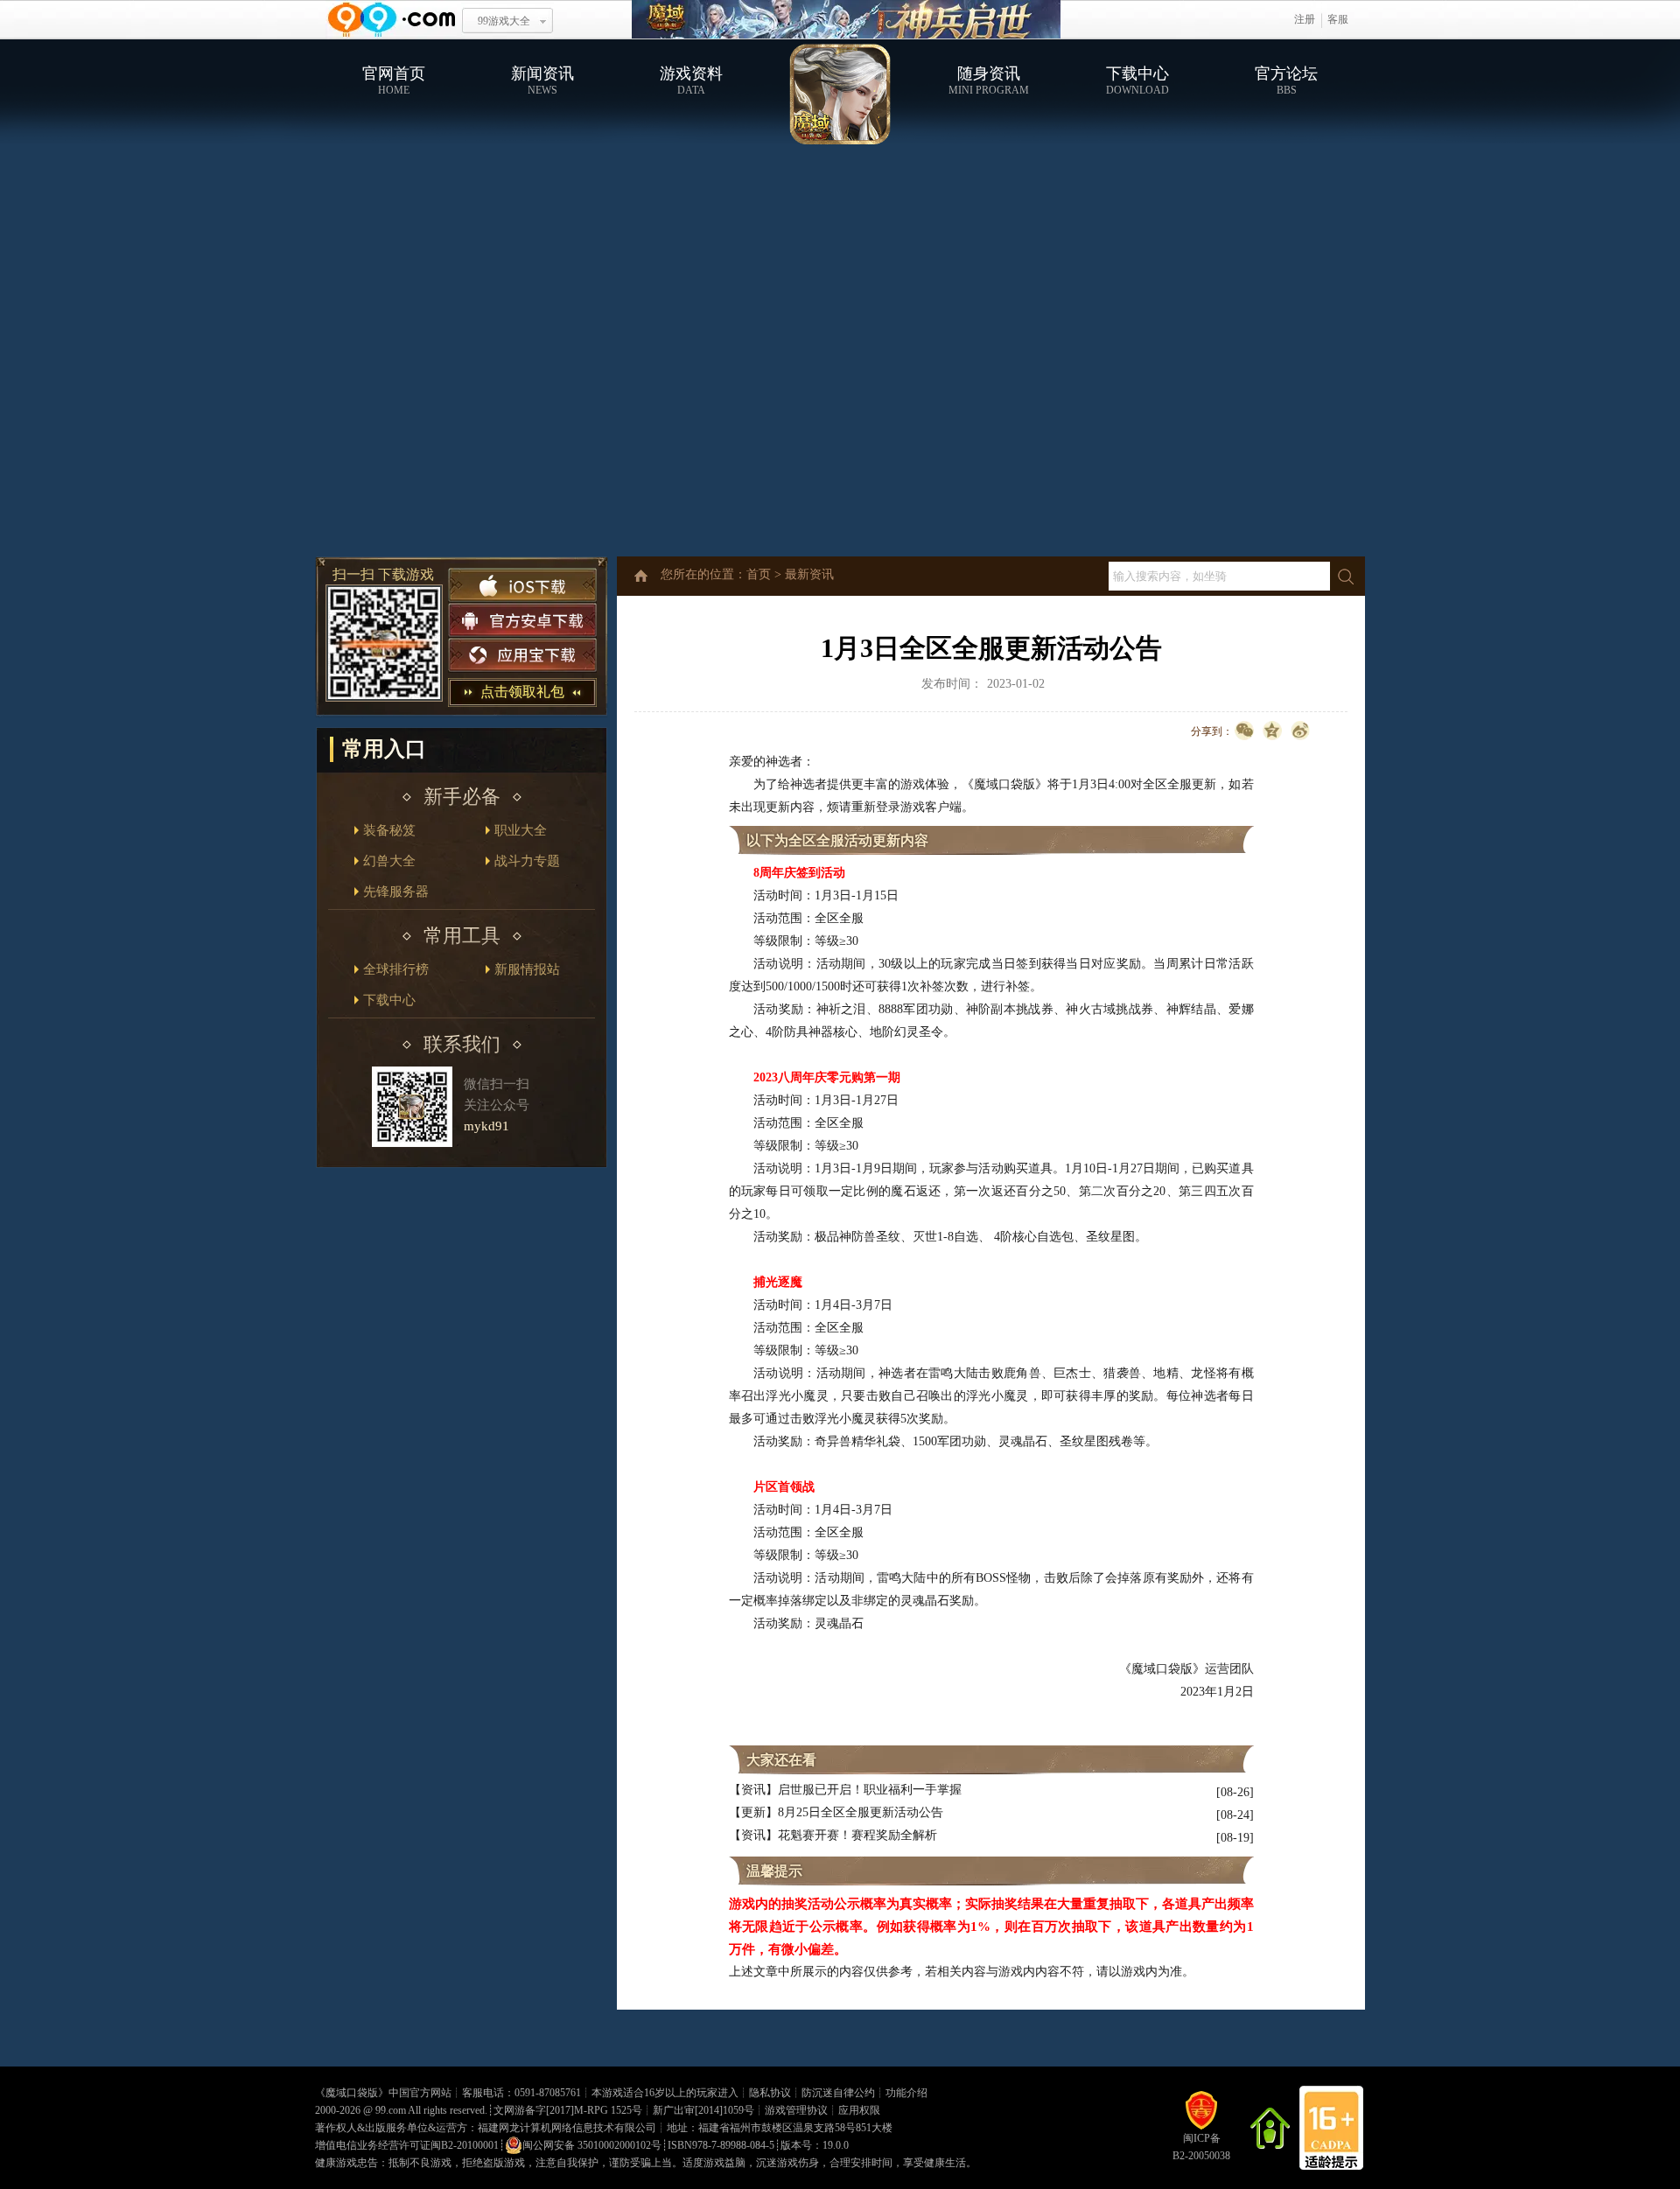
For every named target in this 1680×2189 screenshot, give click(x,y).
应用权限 (859, 2110)
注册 (1305, 19)
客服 (1338, 19)
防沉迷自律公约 (838, 2093)
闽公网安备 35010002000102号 (592, 2145)
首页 (759, 574)
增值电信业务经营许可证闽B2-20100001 (407, 2145)
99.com (391, 2110)
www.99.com (391, 20)
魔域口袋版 (352, 2093)
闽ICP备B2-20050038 (1201, 2147)
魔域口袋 (846, 20)
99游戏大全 (504, 21)
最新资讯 (809, 574)
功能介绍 (906, 2093)
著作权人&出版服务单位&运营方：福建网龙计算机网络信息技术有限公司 (486, 2128)
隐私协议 (770, 2093)
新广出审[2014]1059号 (703, 2110)
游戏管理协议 (796, 2110)
